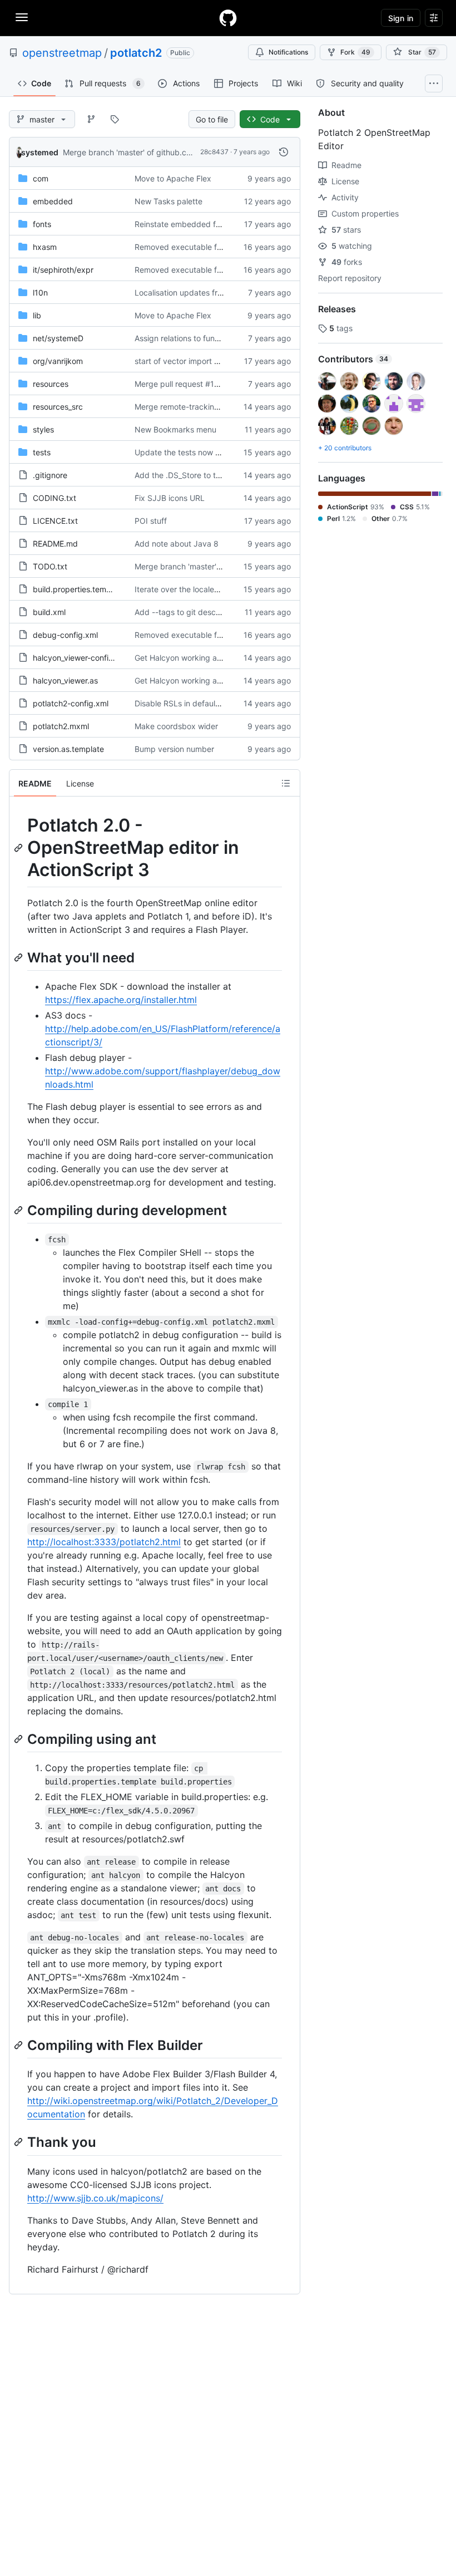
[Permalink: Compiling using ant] (19, 1739)
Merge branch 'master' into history (197, 566)
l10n (40, 292)
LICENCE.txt (55, 521)
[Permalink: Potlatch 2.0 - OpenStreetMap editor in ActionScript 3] (19, 848)
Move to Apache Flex (173, 178)
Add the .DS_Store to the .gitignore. (199, 475)
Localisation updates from (182, 292)
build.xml (49, 612)
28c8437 (214, 152)
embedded (53, 201)
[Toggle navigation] (22, 17)
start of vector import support (189, 361)
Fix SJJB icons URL (170, 498)
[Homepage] (228, 18)
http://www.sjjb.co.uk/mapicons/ (95, 2198)
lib (37, 315)
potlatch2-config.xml (71, 703)
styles (43, 429)
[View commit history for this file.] (284, 152)
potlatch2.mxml (61, 726)
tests (42, 452)
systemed (40, 152)
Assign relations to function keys (193, 338)
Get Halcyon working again (184, 658)
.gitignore (50, 475)
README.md (55, 544)
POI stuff (151, 521)
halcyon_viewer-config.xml (81, 658)
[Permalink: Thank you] (19, 2142)
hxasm (45, 247)
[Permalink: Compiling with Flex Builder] (19, 2045)
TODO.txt (50, 566)
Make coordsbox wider (176, 726)
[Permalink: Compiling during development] (19, 1210)
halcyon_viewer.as (65, 680)
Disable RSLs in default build (186, 703)
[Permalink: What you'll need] (19, 957)
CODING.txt (54, 498)
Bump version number (174, 749)
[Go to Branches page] (91, 119)
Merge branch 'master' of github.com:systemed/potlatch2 (168, 152)
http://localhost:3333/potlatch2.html (104, 1542)
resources (51, 384)
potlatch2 (136, 53)
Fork (355, 52)
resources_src (58, 407)
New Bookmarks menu (175, 429)
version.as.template (68, 749)
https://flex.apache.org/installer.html (121, 1000)
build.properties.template (79, 589)
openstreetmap (62, 53)
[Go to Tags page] (115, 119)
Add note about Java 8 (177, 544)
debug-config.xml (65, 635)
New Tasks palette (168, 201)
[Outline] (286, 783)
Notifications (288, 52)
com (41, 178)
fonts (42, 224)
